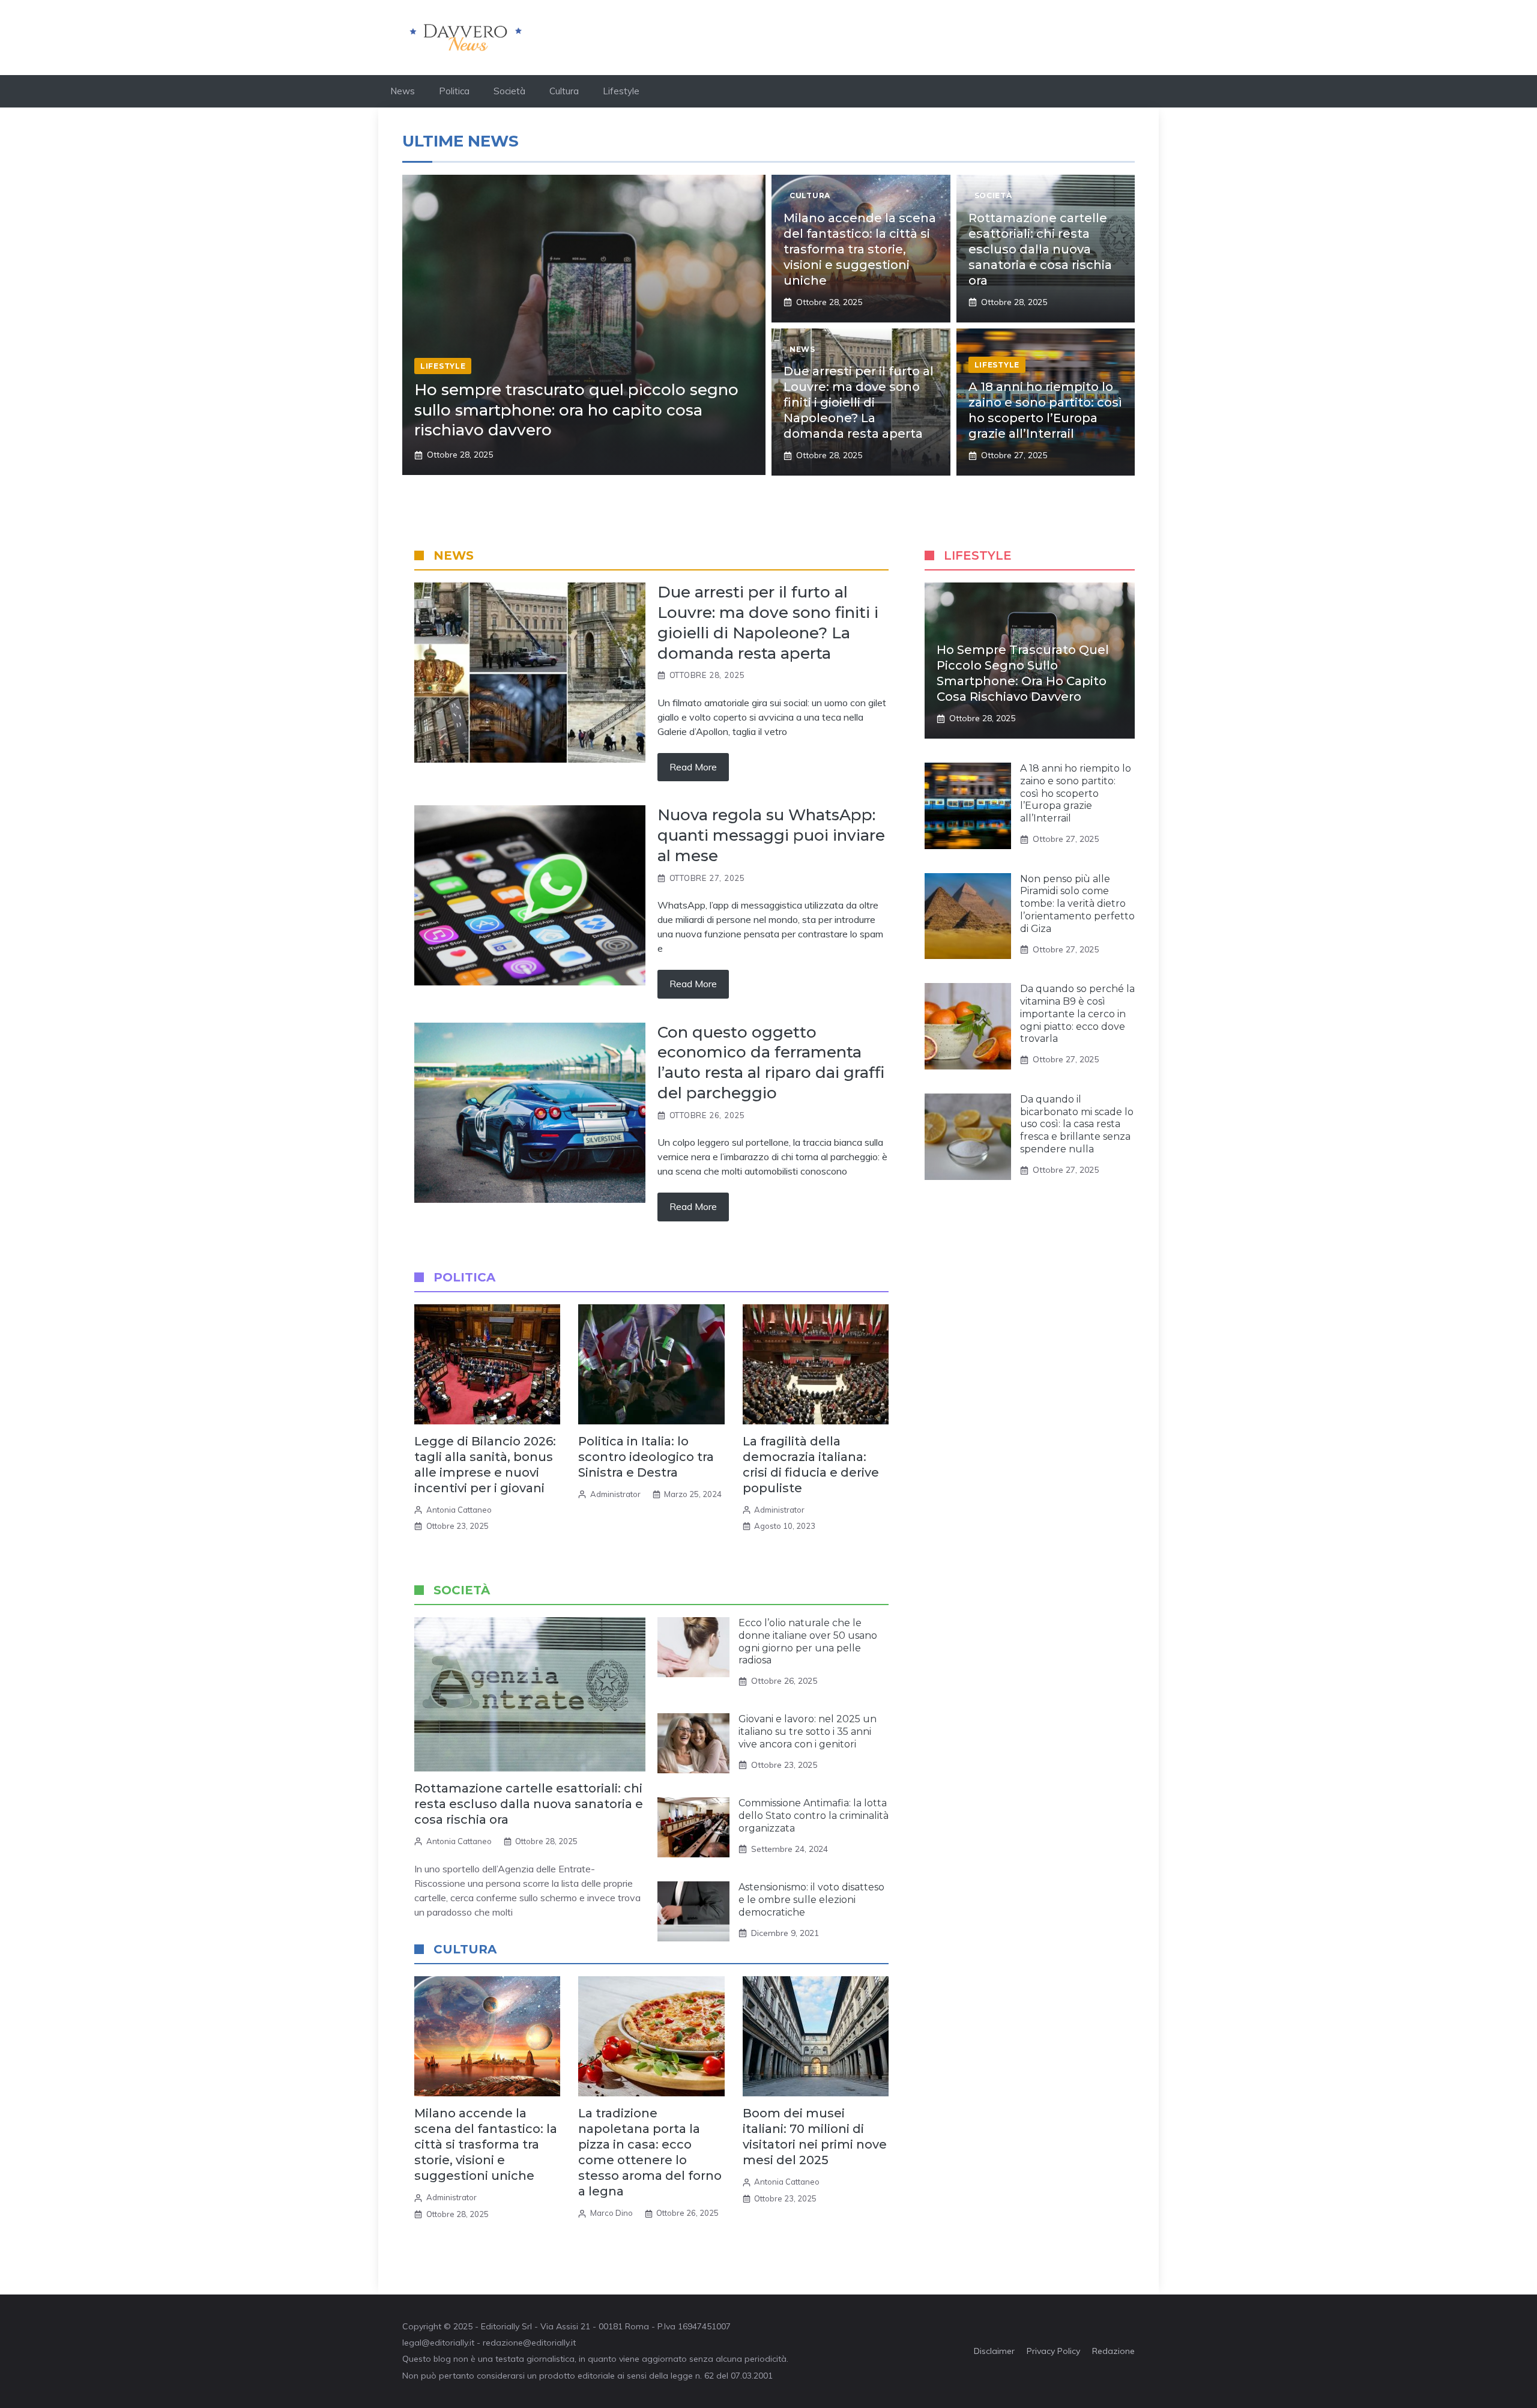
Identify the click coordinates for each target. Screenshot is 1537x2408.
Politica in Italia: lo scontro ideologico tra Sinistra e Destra (646, 1457)
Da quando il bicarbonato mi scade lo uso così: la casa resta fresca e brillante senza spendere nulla (1077, 1124)
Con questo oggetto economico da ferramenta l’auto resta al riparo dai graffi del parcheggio (771, 1063)
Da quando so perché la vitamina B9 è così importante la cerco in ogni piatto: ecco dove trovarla (1077, 1014)
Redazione (1113, 2351)
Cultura (564, 91)
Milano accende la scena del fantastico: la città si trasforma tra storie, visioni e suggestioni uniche (860, 249)
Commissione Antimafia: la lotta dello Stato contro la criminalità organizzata (814, 1816)
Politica (454, 91)
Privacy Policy (1053, 2351)
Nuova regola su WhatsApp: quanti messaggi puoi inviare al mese (771, 835)
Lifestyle (621, 91)
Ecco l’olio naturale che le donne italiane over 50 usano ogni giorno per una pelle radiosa (808, 1641)
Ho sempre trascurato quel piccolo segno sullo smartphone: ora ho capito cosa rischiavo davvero (576, 410)
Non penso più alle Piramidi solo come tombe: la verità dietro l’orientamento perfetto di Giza (1077, 904)
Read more (693, 767)
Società (509, 91)
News (403, 91)
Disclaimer (994, 2351)
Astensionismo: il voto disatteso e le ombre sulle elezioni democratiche (811, 1900)
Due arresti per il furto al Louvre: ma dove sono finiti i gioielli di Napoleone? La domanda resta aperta (859, 402)
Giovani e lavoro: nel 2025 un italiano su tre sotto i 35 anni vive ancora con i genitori (808, 1732)
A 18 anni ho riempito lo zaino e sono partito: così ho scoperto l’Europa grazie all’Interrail (1076, 793)
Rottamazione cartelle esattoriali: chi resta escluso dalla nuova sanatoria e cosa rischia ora (1040, 249)
